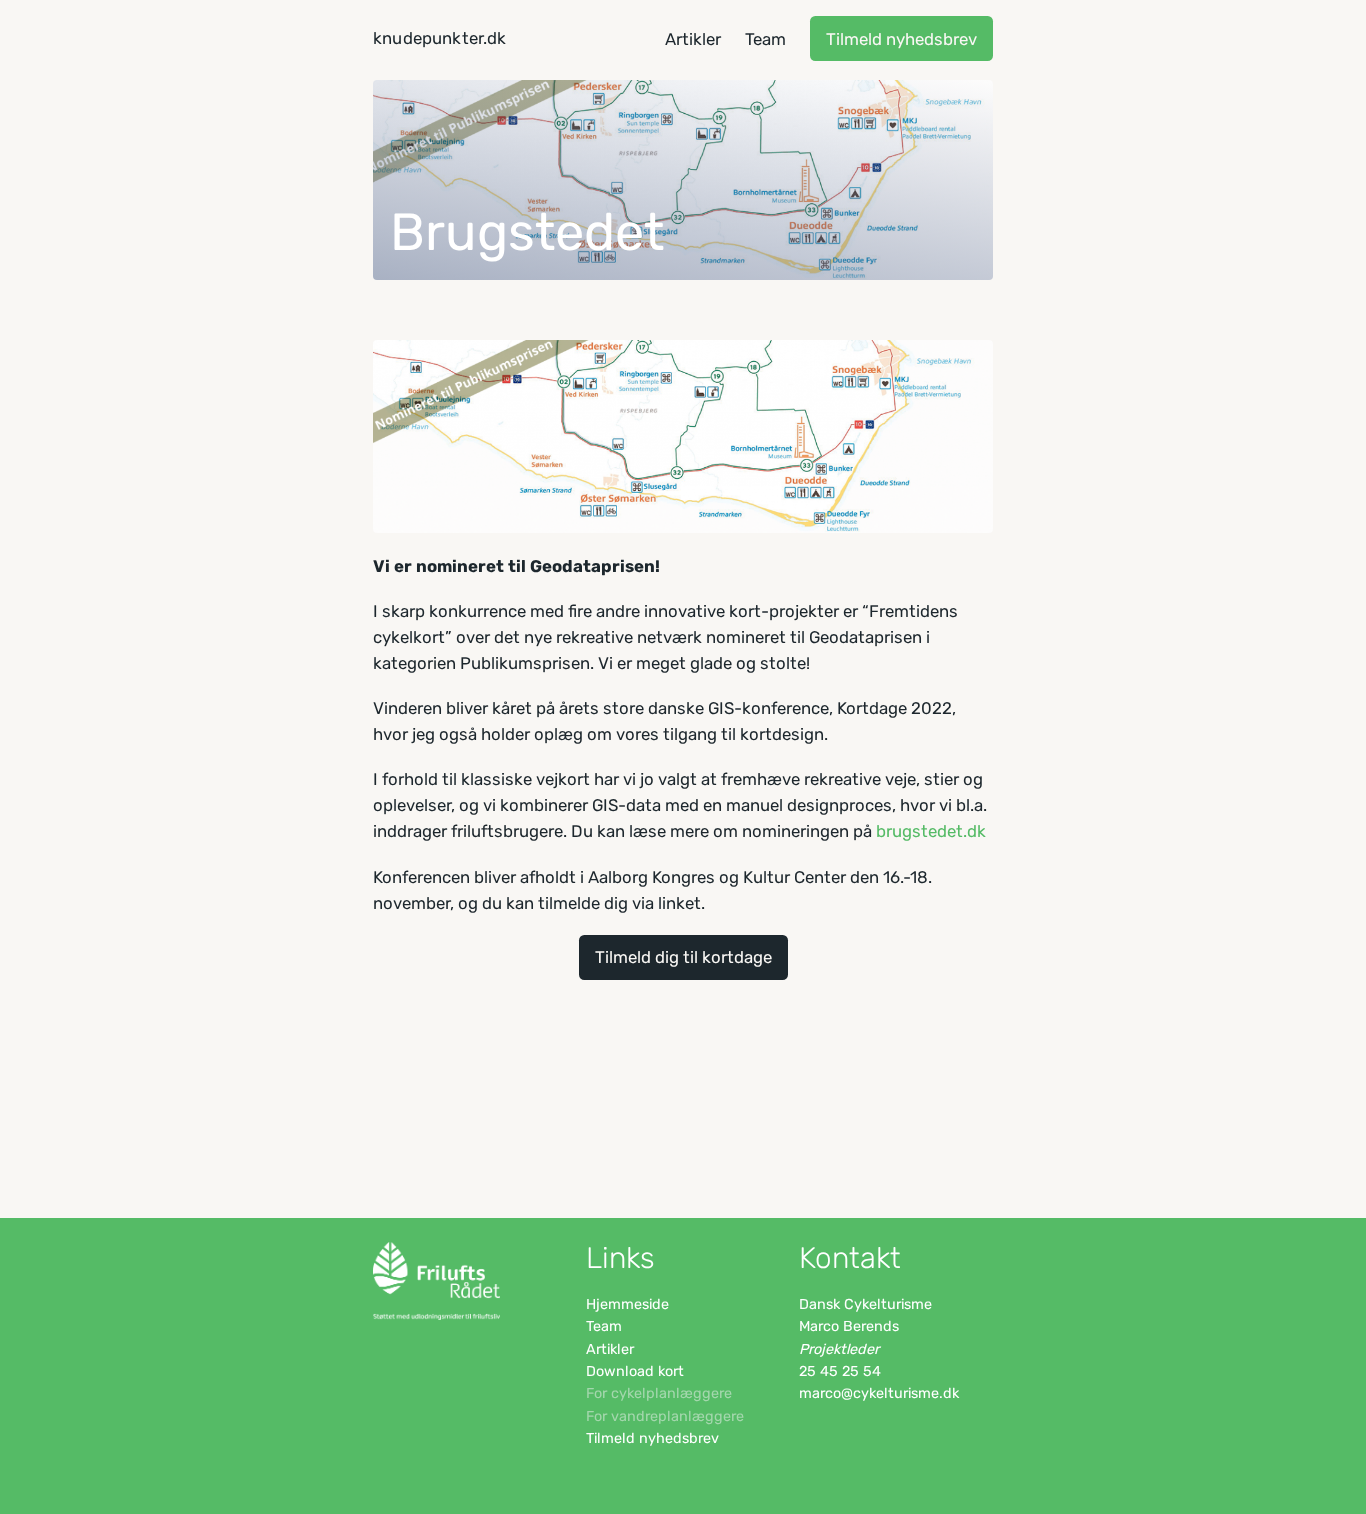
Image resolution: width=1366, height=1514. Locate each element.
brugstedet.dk (931, 831)
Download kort (635, 1371)
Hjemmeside (627, 1304)
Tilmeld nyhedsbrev (901, 39)
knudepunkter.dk (440, 38)
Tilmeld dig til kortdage (683, 957)
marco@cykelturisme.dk (879, 1393)
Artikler (610, 1349)
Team (604, 1326)
